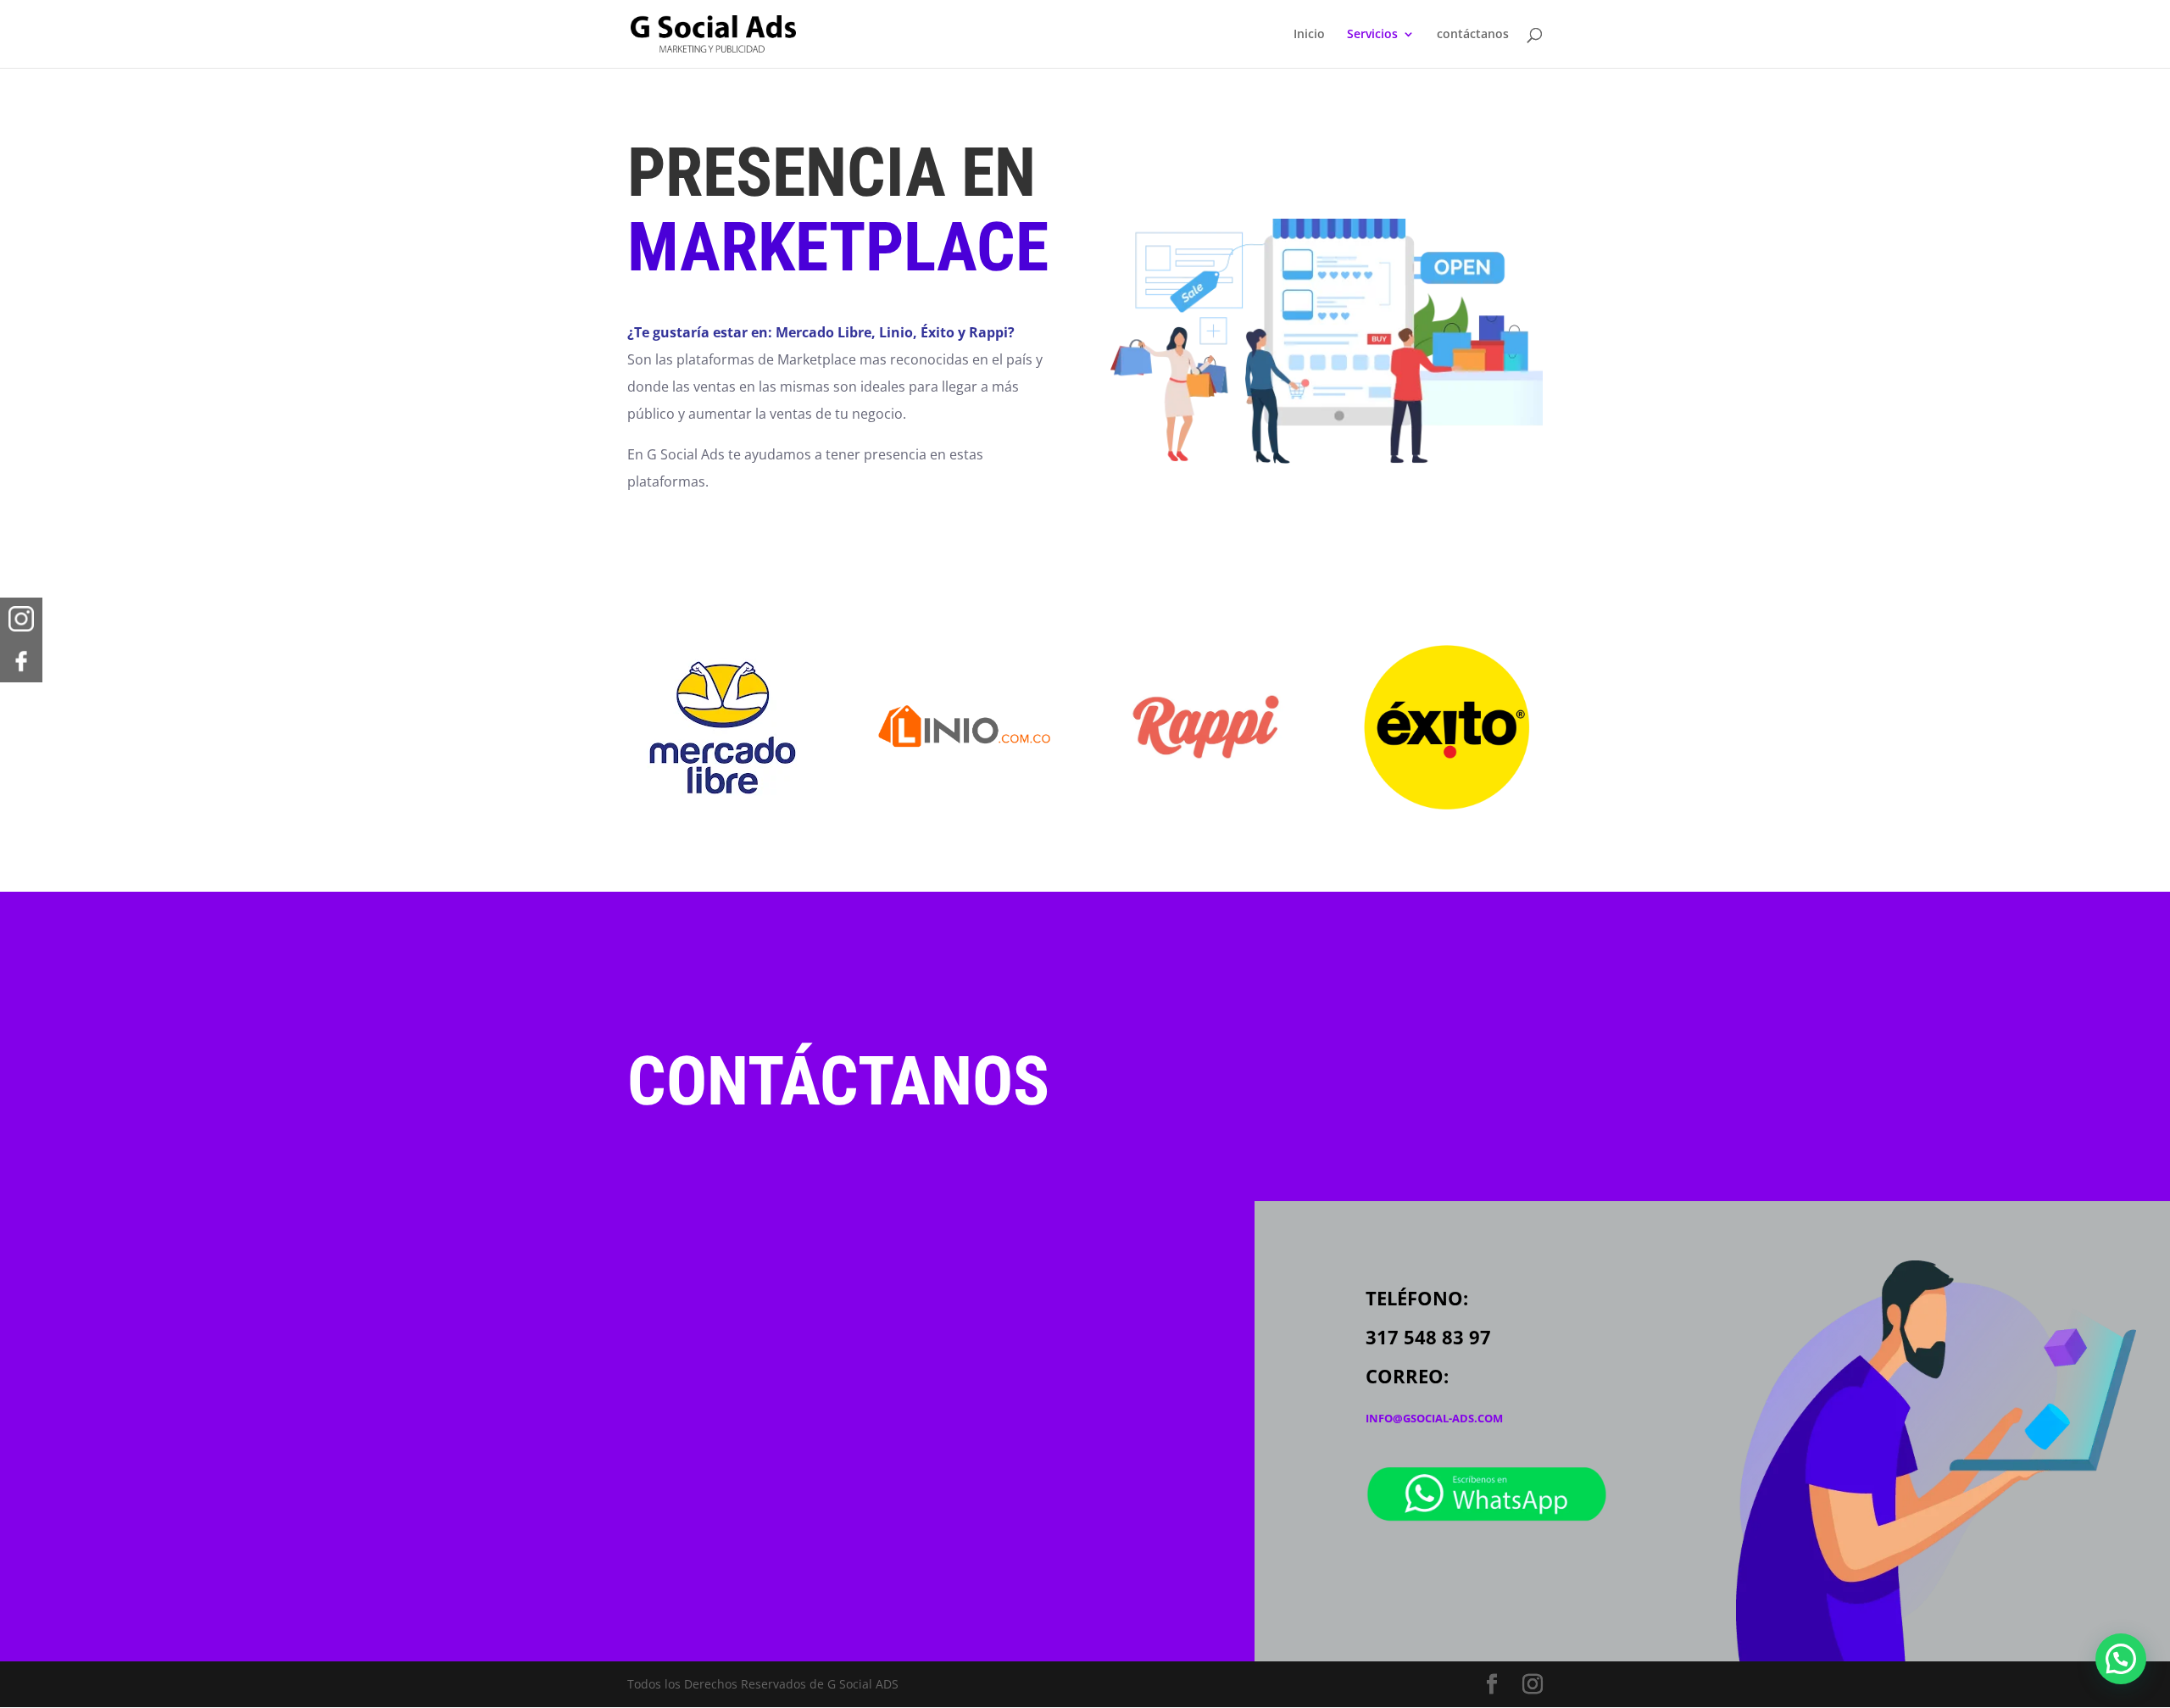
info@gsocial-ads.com (1434, 1418)
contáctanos (1473, 35)
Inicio (1309, 35)
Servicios (1372, 35)
